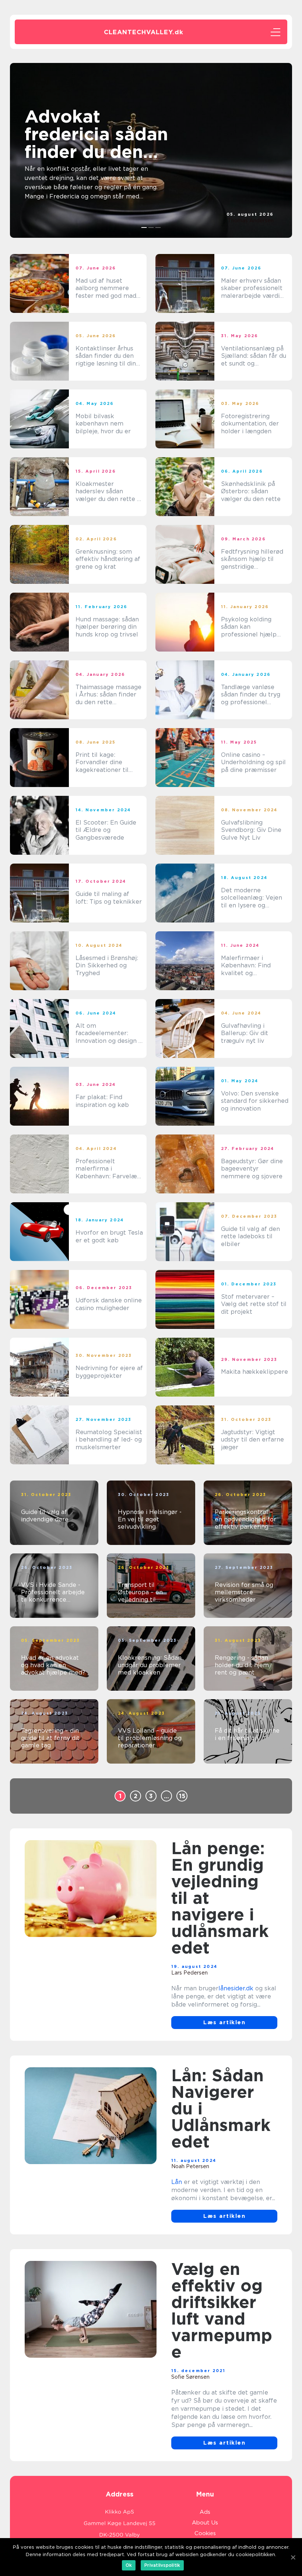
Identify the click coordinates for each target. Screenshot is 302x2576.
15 (182, 1796)
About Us (205, 2523)
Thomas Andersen (251, 220)
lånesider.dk (236, 1988)
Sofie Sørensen (190, 2377)
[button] (144, 227)
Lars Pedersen (189, 1973)
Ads (205, 2512)
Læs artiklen (224, 2022)
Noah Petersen (190, 2166)
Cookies (205, 2533)
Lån (177, 2182)
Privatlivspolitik (162, 2565)
